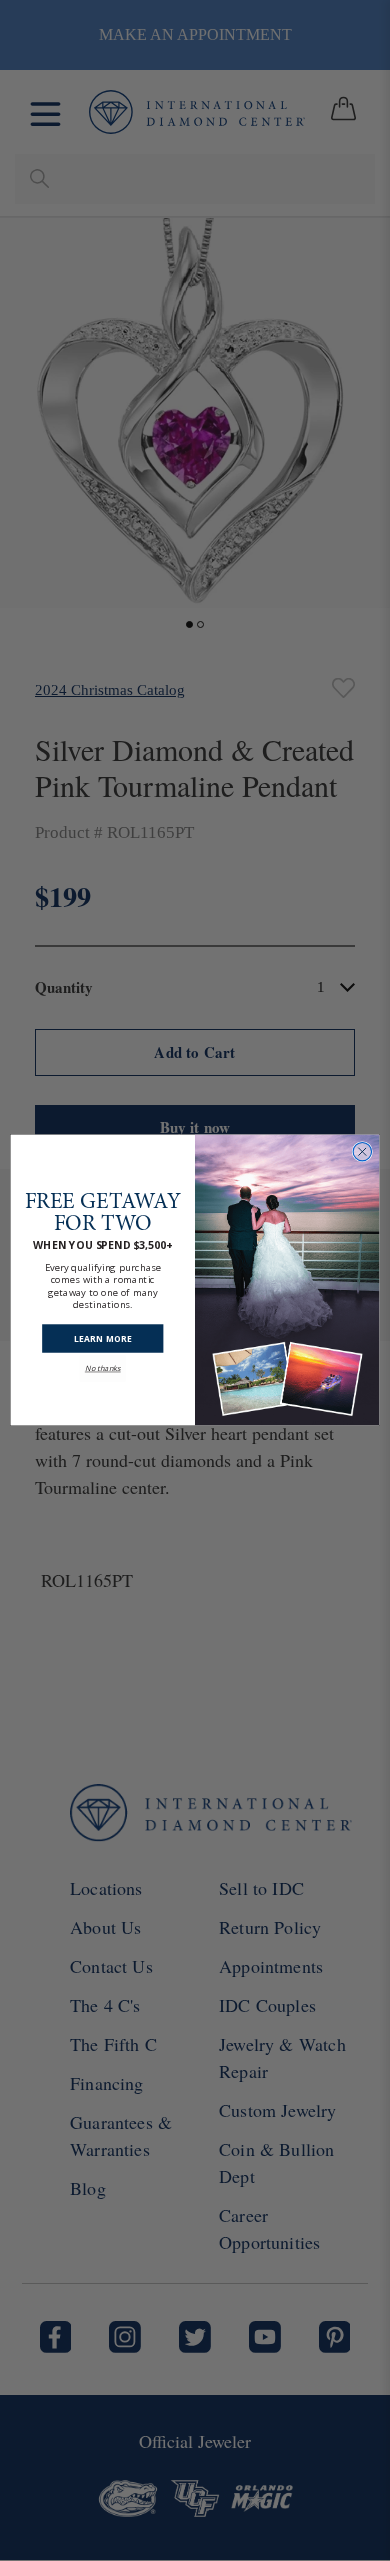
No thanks (103, 1369)
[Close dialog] (362, 1152)
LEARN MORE (103, 1339)
